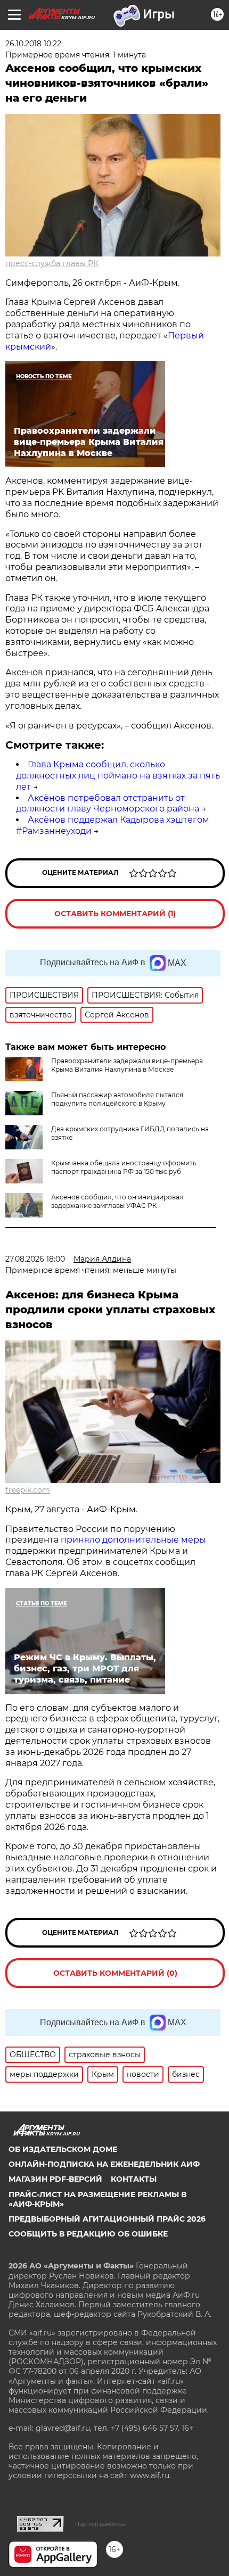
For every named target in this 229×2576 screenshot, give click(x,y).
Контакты (134, 2179)
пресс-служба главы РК (52, 263)
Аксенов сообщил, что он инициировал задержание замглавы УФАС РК (117, 1201)
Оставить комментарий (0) (115, 1973)
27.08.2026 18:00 (35, 1259)
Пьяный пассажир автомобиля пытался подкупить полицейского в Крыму (117, 1099)
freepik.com (28, 1490)
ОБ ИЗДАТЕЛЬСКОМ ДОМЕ (63, 2149)
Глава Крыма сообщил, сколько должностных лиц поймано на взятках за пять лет (118, 776)
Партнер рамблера (100, 2524)
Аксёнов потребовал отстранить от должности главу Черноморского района (108, 804)
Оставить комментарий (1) (115, 914)
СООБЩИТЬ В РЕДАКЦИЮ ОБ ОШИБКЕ (88, 2234)
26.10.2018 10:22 (33, 44)
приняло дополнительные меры (133, 1540)
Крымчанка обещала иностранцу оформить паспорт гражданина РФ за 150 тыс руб (124, 1167)
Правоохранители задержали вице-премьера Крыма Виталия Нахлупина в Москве (127, 1065)
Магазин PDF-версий (55, 2179)
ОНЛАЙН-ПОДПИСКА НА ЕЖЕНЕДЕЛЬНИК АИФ (104, 2164)
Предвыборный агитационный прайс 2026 (107, 2219)
